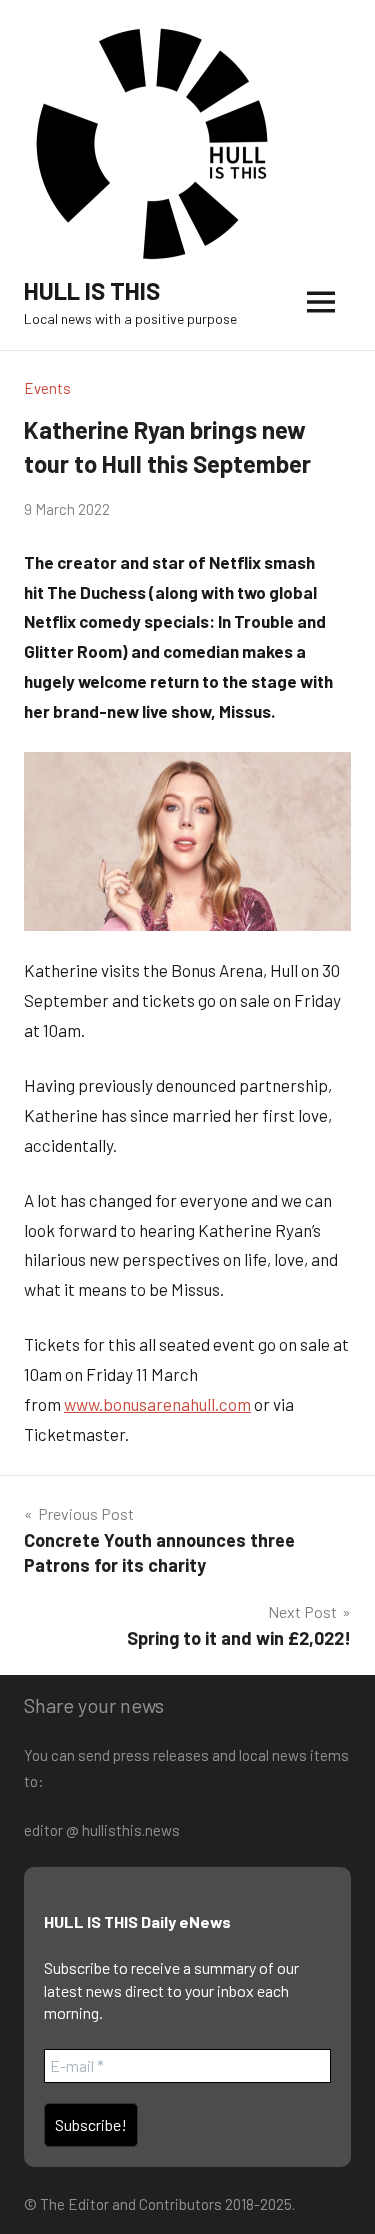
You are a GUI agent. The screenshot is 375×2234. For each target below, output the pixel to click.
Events (47, 388)
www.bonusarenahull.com (157, 1404)
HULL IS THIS (92, 290)
